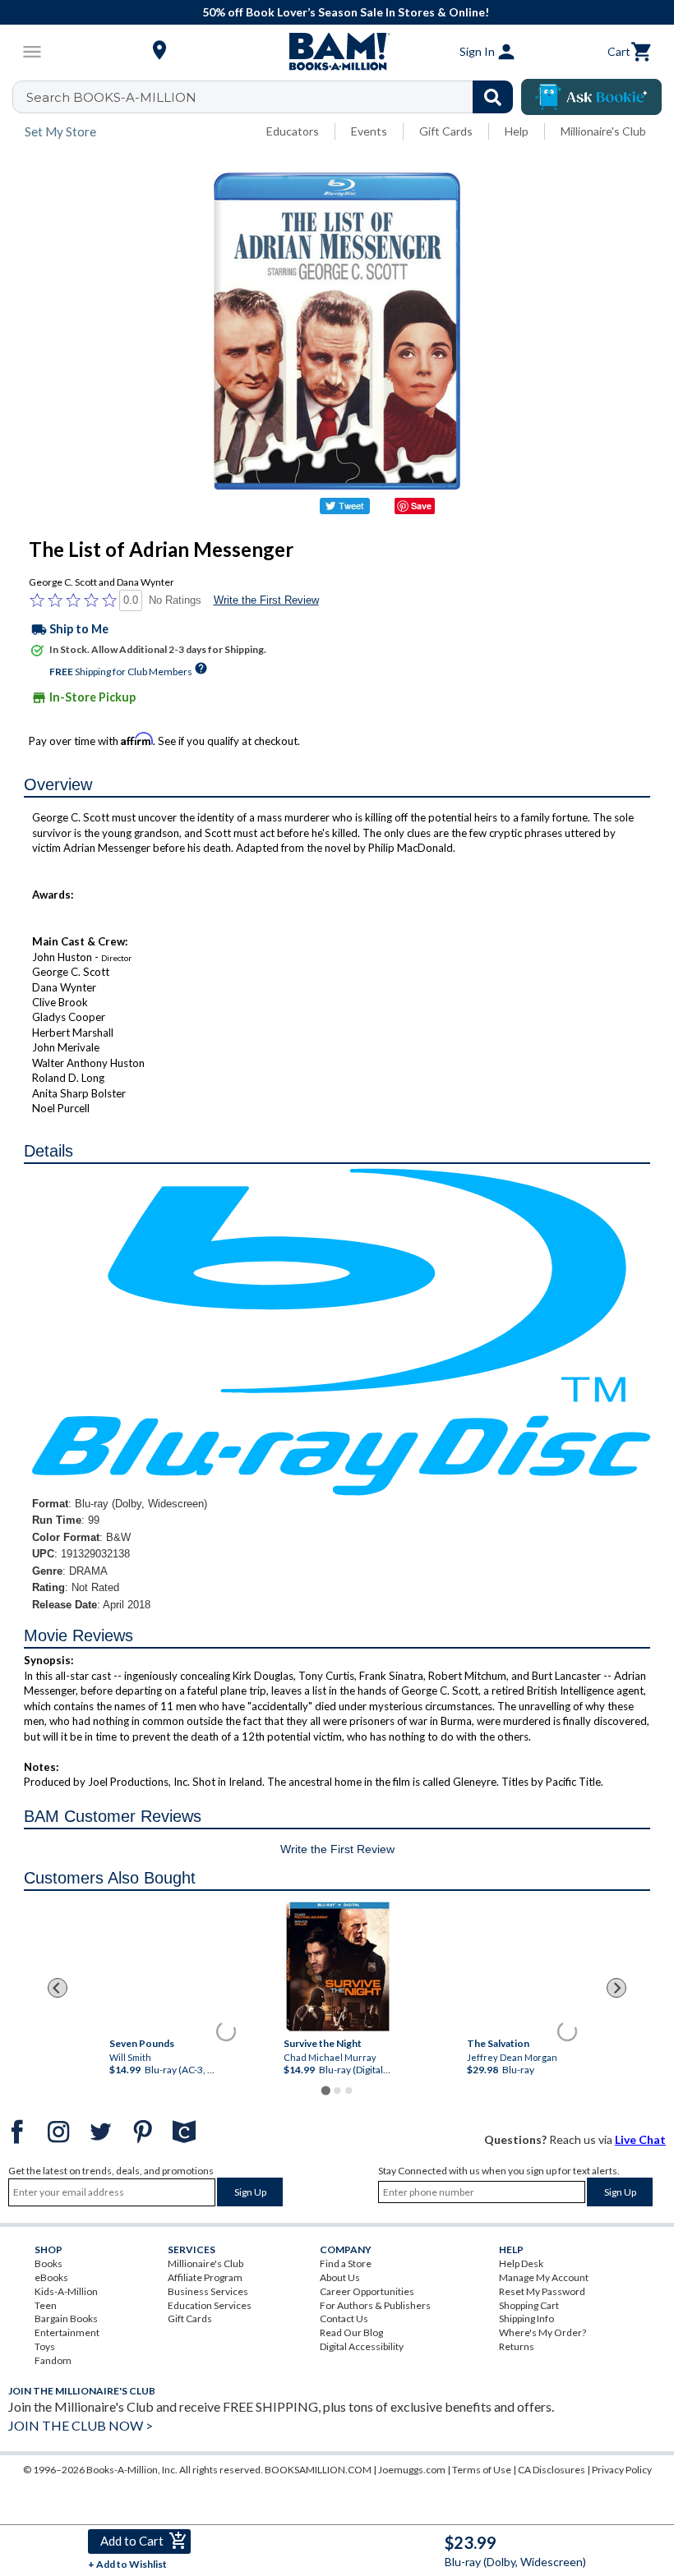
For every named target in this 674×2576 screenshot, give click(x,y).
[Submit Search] (493, 97)
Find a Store (346, 2263)
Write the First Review (266, 600)
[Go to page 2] (337, 2091)
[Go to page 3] (349, 2091)
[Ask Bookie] (591, 97)
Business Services (208, 2291)
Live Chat (640, 2139)
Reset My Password (542, 2291)
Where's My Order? (542, 2332)
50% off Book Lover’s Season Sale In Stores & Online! (346, 12)
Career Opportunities (367, 2291)
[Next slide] (616, 1988)
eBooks (51, 2277)
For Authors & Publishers (375, 2305)
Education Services (210, 2305)
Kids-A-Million (66, 2291)
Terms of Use (482, 2470)
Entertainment (67, 2332)
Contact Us (344, 2318)
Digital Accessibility (362, 2346)
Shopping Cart (529, 2305)
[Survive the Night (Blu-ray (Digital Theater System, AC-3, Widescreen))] (337, 1965)
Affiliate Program (205, 2277)
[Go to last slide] (58, 1988)
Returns (517, 2346)
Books (48, 2263)
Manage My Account (544, 2277)
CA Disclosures (552, 2470)
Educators (293, 131)
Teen (46, 2305)
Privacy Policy (622, 2470)
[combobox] (273, 97)
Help (517, 131)
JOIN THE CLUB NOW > (81, 2425)
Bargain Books (66, 2318)
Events (369, 131)
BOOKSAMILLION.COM (318, 2470)
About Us (340, 2277)
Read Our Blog (351, 2332)
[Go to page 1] (325, 2090)
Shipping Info (526, 2318)
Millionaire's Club (603, 131)
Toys (45, 2346)
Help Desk (521, 2263)
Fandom (53, 2360)
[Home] (337, 52)
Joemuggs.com (412, 2470)
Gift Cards (446, 131)
